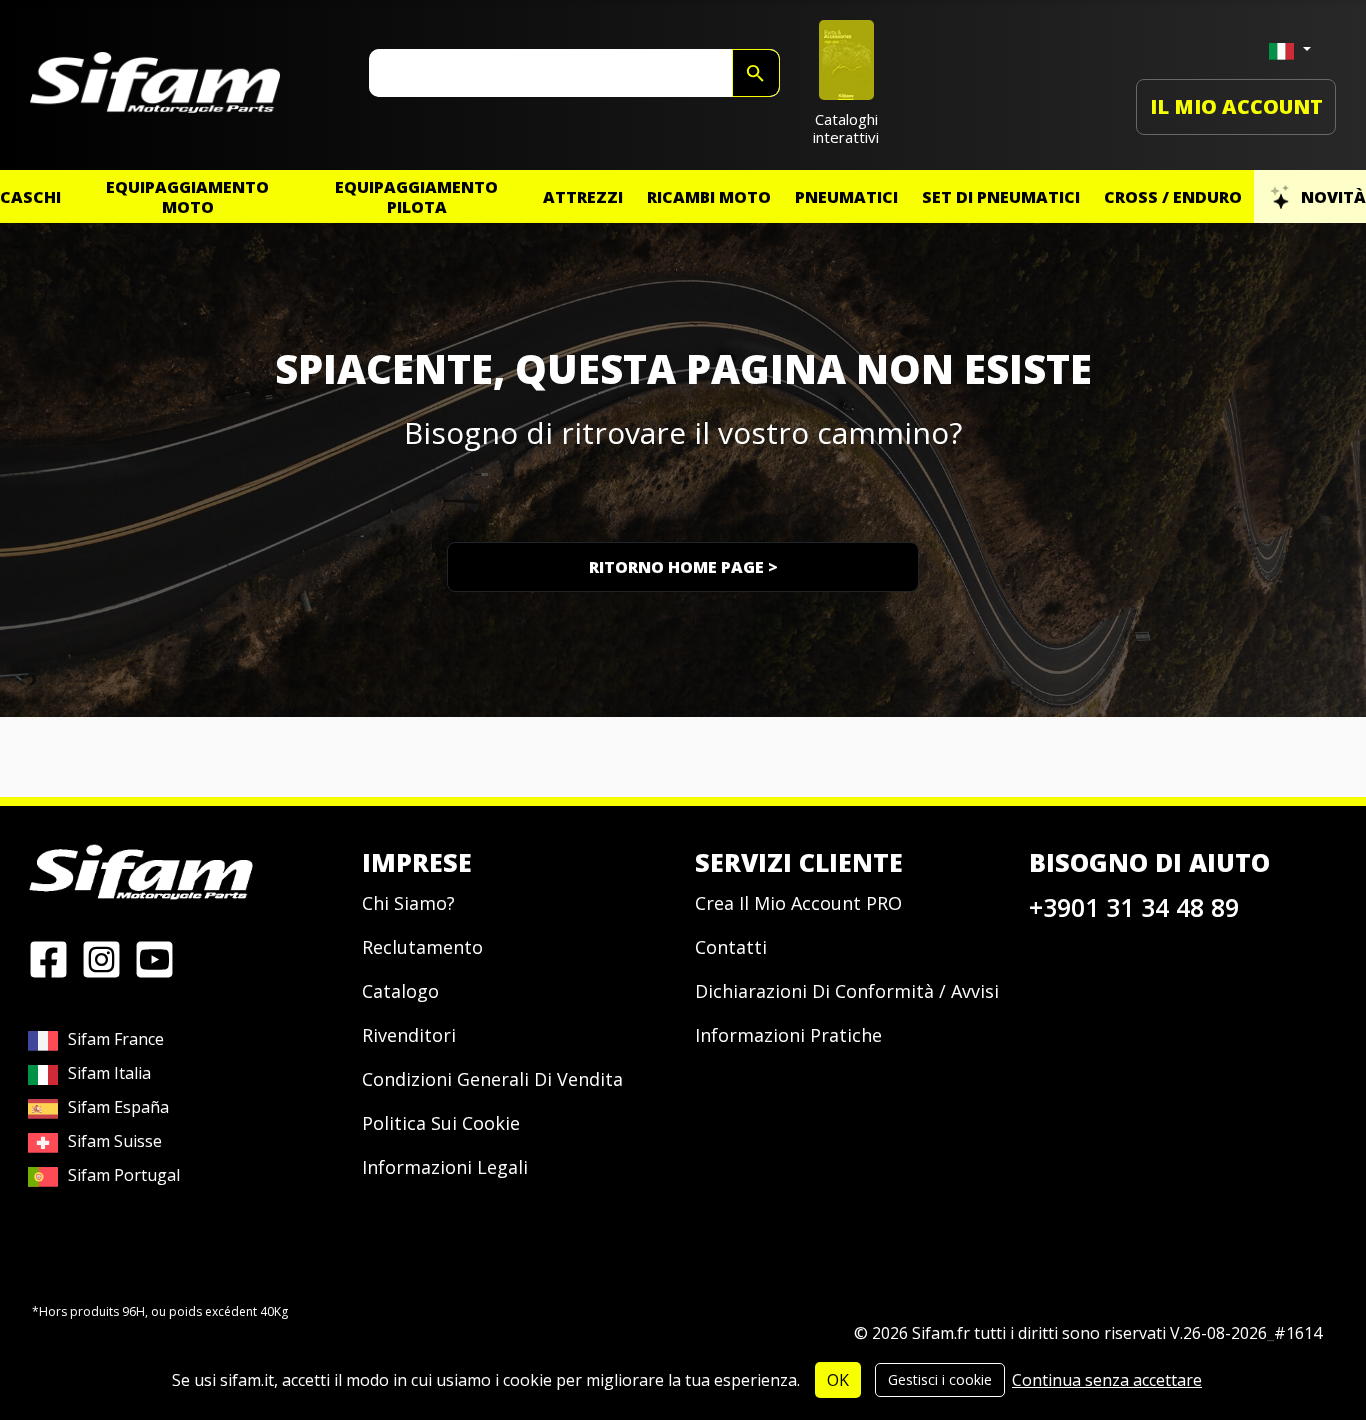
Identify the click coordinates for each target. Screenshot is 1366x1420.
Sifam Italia (109, 1073)
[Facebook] (48, 958)
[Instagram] (101, 958)
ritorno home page (683, 567)
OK (838, 1380)
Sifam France (116, 1039)
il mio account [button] (1236, 106)
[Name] (756, 73)
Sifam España (118, 1107)
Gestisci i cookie (940, 1379)
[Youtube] (154, 958)
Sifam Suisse (115, 1141)
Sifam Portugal (124, 1175)
